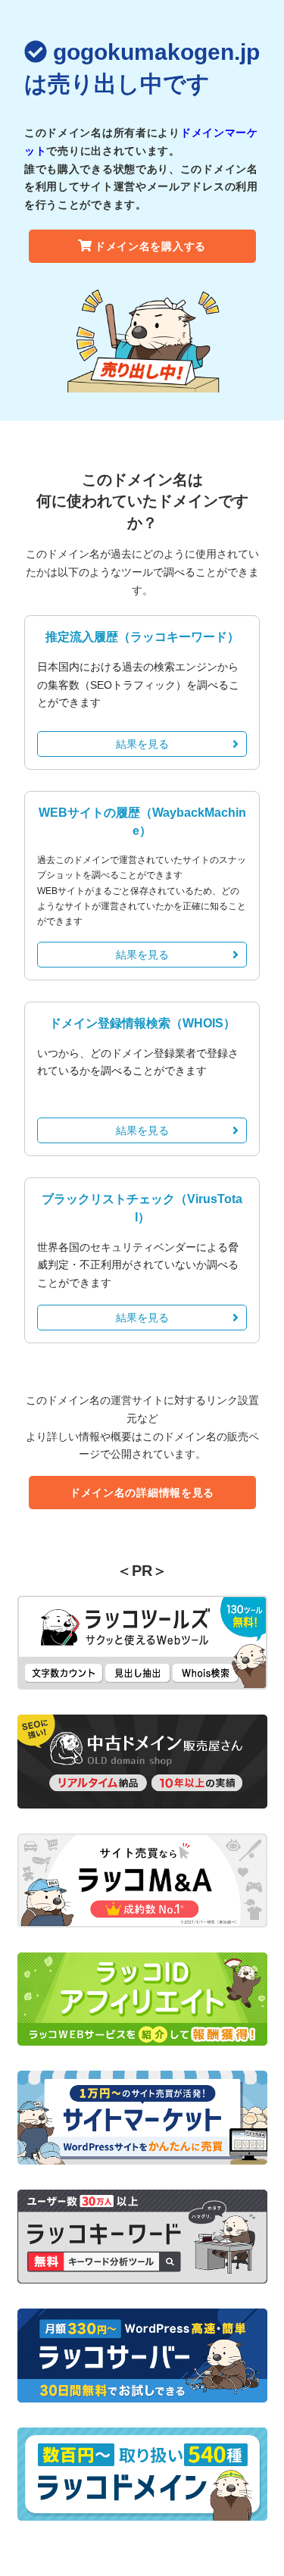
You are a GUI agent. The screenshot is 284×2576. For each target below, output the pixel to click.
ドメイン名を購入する (150, 246)
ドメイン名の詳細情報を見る (142, 1493)
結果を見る (142, 744)
